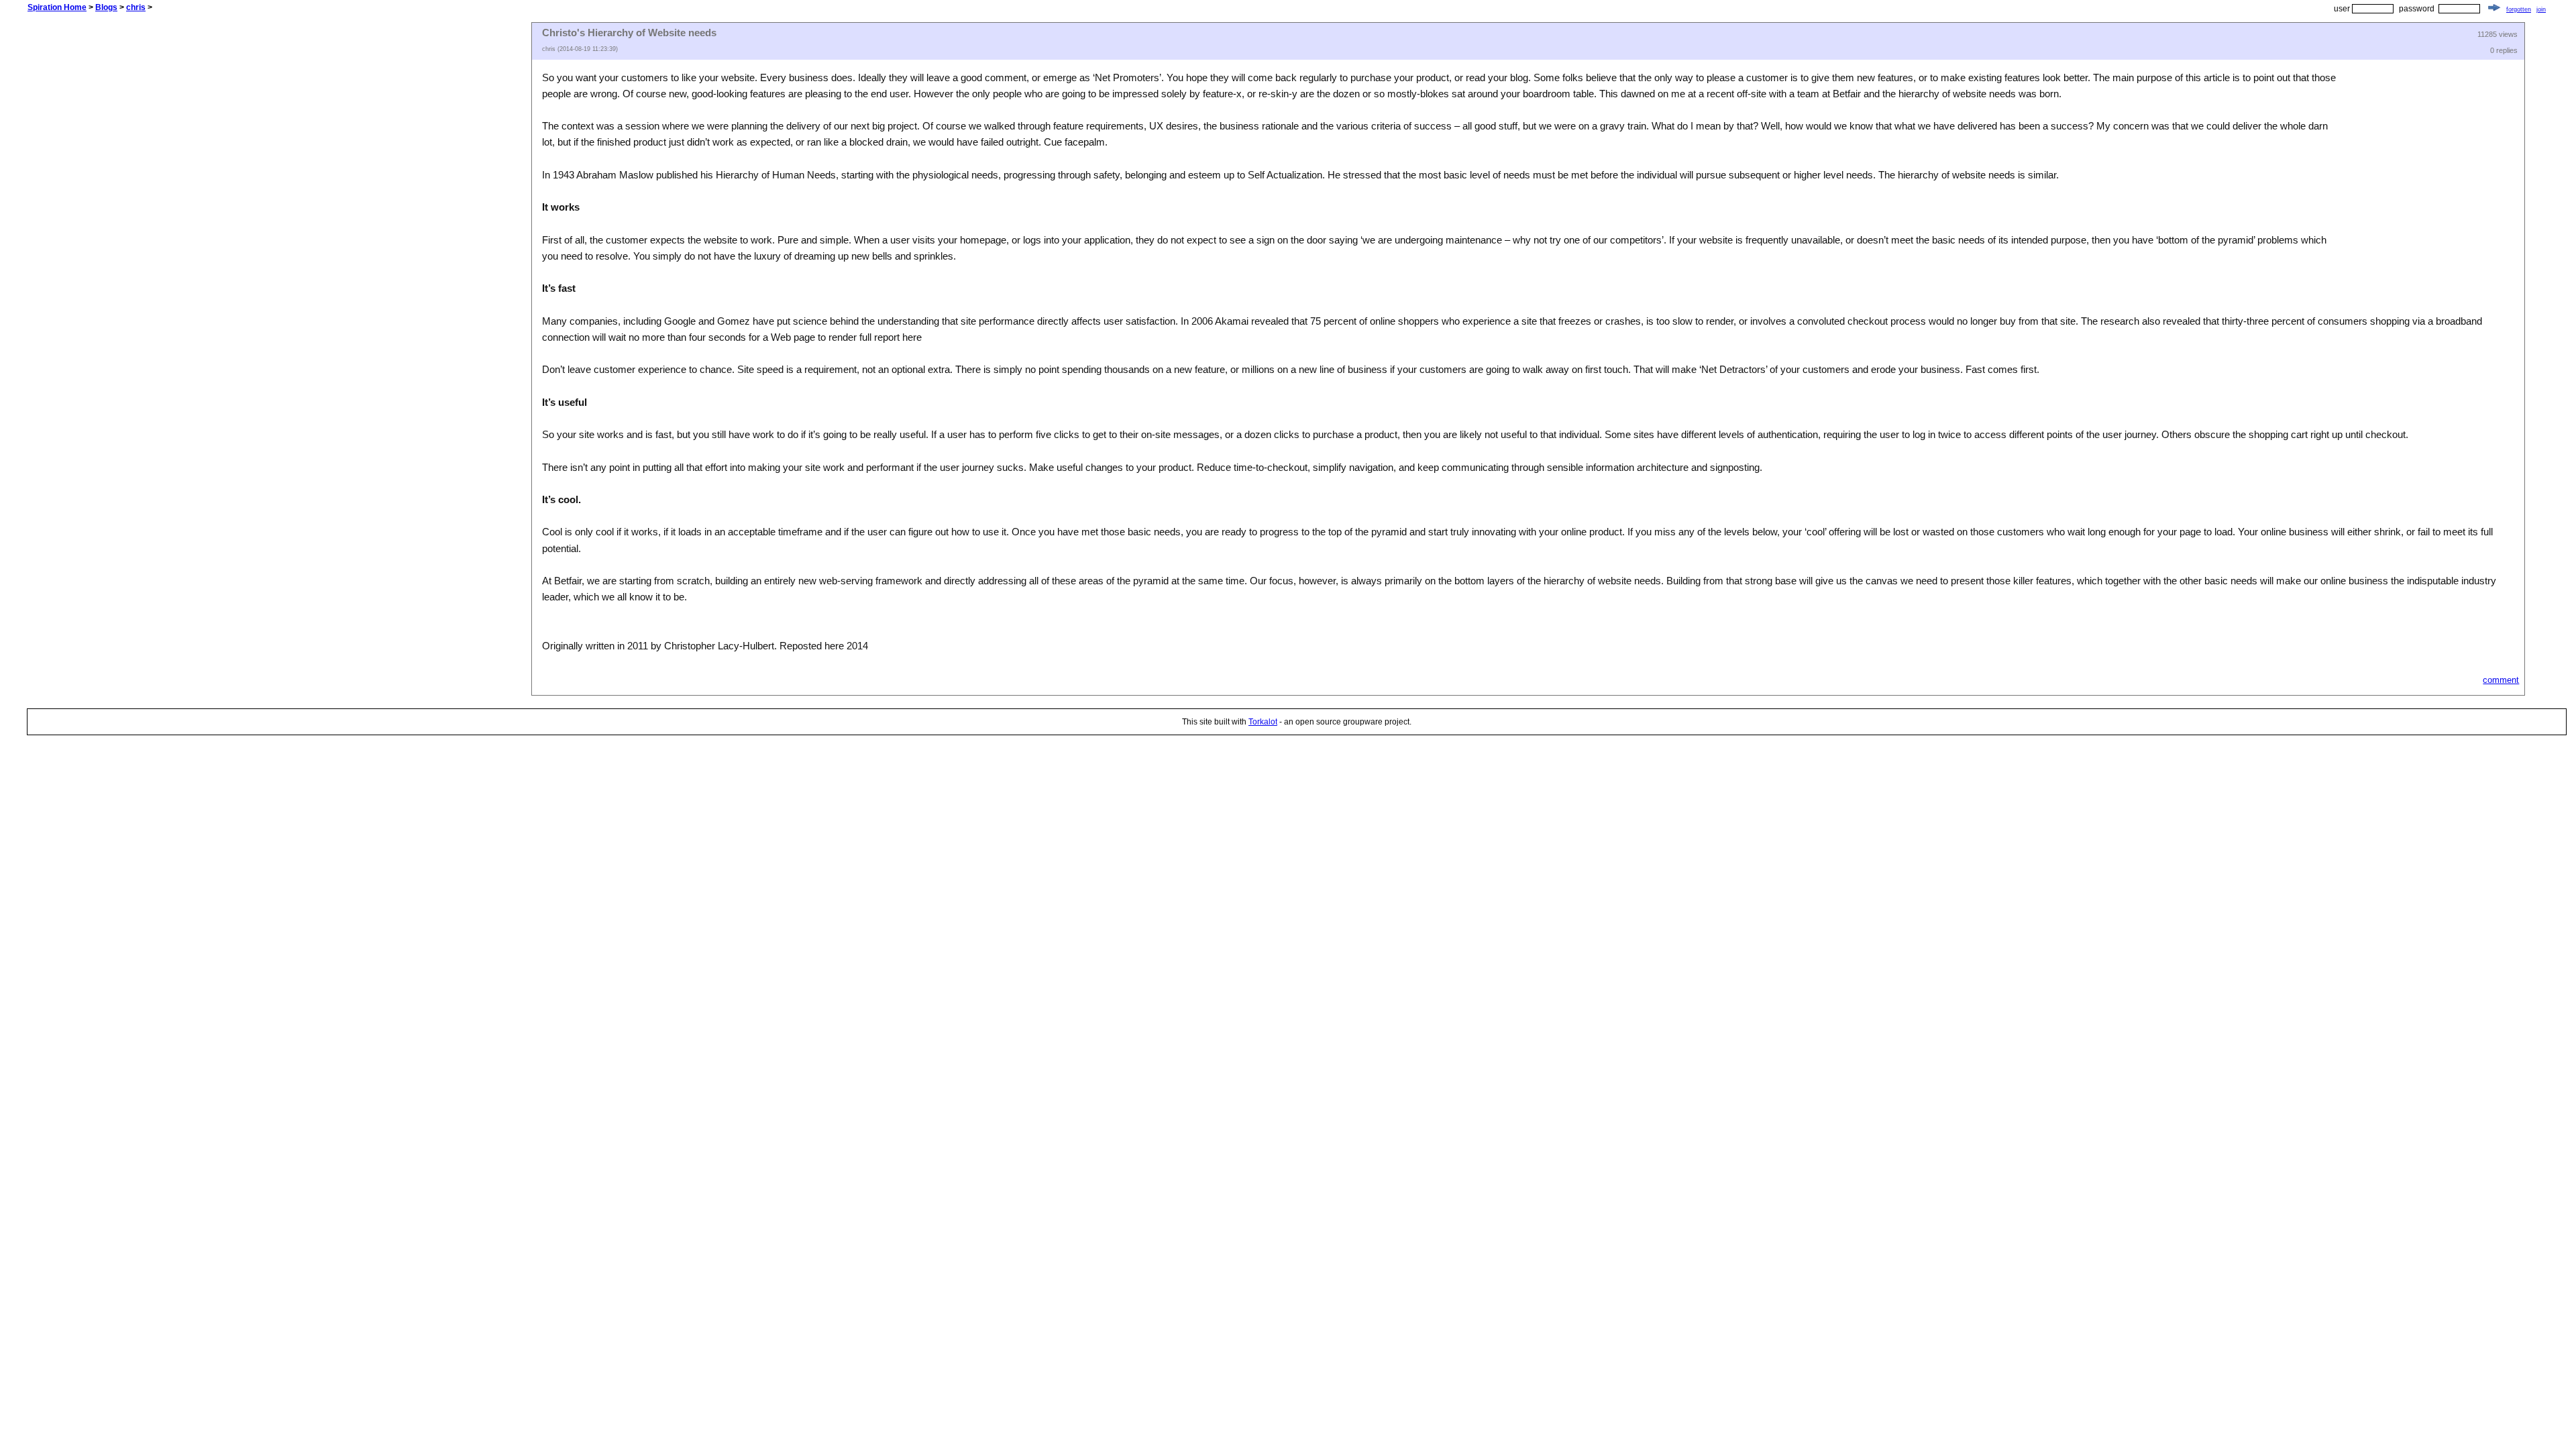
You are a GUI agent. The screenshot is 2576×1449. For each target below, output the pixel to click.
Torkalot (1263, 722)
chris (136, 7)
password (2417, 9)
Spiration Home (57, 7)
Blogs (106, 7)
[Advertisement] (279, 223)
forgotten (2519, 9)
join (2541, 9)
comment (2501, 680)
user (2342, 9)
